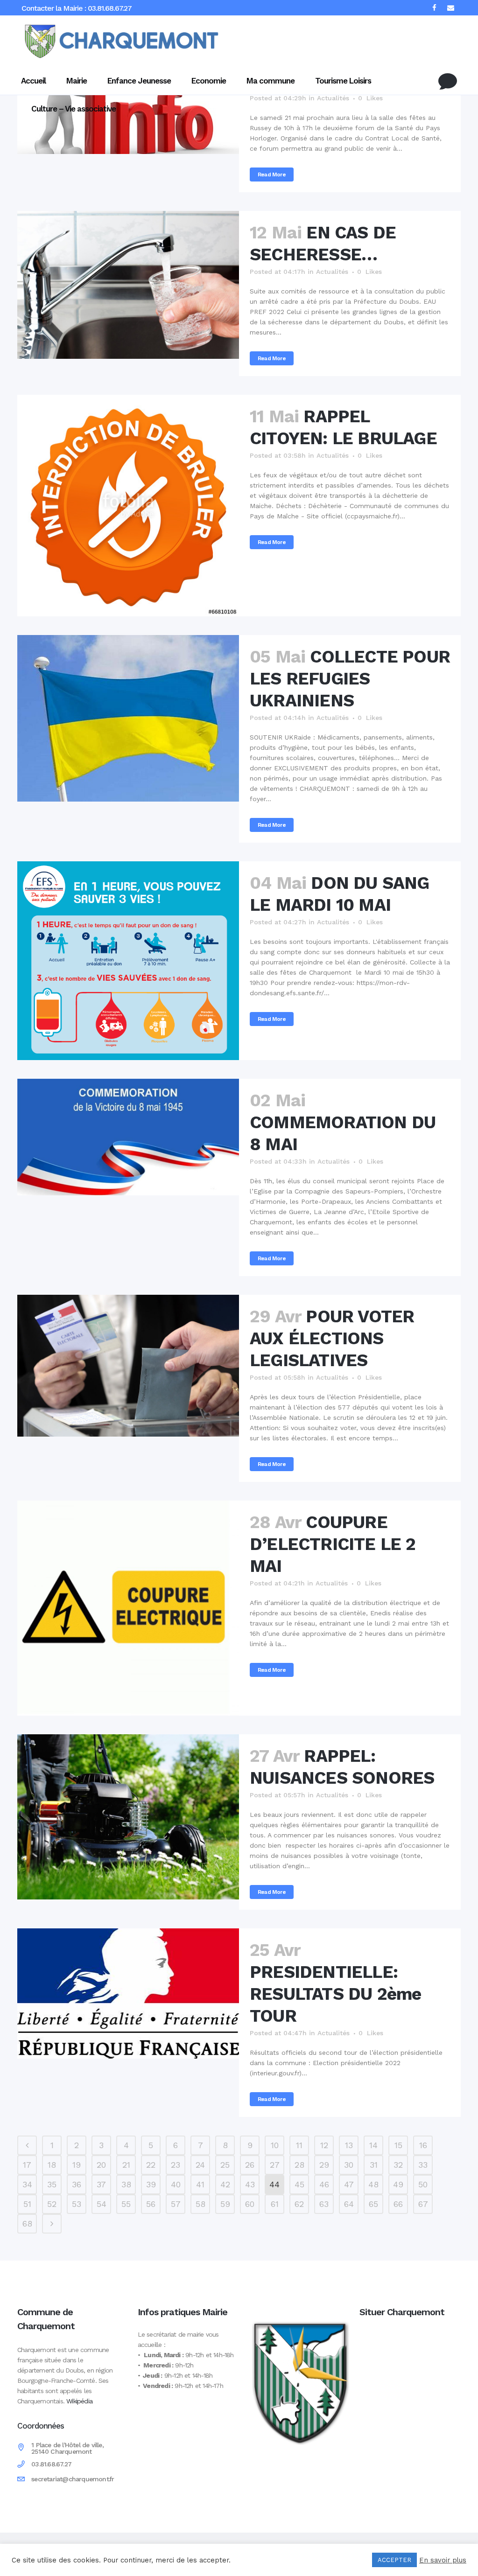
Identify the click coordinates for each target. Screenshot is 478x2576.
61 (275, 2204)
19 (77, 2165)
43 (250, 2184)
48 (373, 2184)
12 (324, 2145)
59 (225, 2204)
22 (151, 2165)
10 (275, 2145)
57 (176, 2204)
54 (102, 2204)
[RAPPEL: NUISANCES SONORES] (128, 1817)
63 (324, 2204)
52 (52, 2204)
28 (299, 2165)
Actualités (332, 272)
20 (101, 2165)
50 (423, 2184)
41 (200, 2184)
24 (200, 2165)
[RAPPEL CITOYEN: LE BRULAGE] (128, 506)
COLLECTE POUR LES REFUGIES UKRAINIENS (350, 679)
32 (398, 2165)
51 (27, 2204)
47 (349, 2184)
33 (423, 2165)
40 (176, 2184)
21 (126, 2165)
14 (373, 2145)
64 (349, 2204)
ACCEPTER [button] (394, 2560)
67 (423, 2204)
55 (126, 2204)
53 (77, 2204)
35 (52, 2184)
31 (374, 2165)
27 (275, 2165)
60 (250, 2204)
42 (225, 2184)
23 (176, 2165)
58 (200, 2204)
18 (52, 2165)
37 (101, 2184)
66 (398, 2204)
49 (398, 2184)
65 (373, 2204)
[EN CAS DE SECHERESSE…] (128, 285)
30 (349, 2165)
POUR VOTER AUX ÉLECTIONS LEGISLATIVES (332, 1338)
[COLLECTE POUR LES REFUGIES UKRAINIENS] (128, 718)
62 (299, 2204)
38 (126, 2184)
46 (324, 2184)
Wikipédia (79, 2401)
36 (77, 2184)
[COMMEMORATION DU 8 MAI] (128, 1137)
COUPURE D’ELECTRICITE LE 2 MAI (333, 1544)
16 (423, 2145)
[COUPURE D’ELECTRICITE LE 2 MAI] (128, 1608)
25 (225, 2165)
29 (324, 2165)
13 (349, 2145)
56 (151, 2204)
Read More (272, 175)
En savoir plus (443, 2560)
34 (27, 2184)
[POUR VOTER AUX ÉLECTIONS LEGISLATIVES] (128, 1366)
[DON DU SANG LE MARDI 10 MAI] (128, 961)
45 (299, 2184)
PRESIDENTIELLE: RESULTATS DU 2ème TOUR (335, 1994)
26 (250, 2165)
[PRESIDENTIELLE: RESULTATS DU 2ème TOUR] (128, 1994)
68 (27, 2223)
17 (27, 2165)
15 (398, 2145)
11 (299, 2145)
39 (151, 2184)
